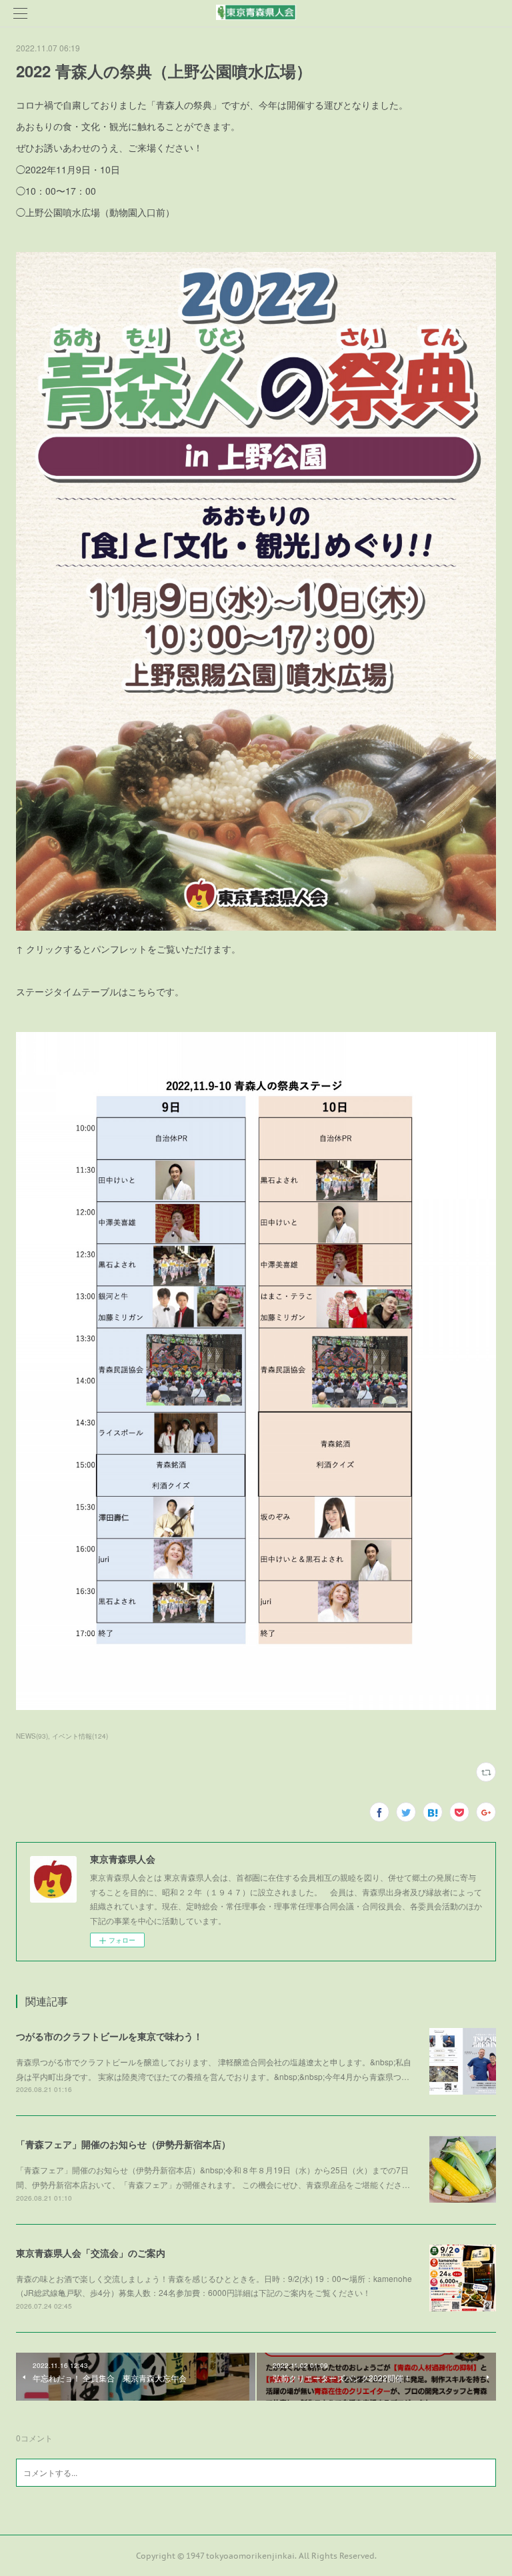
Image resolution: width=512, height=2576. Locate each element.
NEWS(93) (32, 1736)
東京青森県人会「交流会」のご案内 (91, 2253)
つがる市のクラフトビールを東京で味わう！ (109, 2036)
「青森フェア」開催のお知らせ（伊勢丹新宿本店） (123, 2144)
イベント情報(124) (80, 1736)
